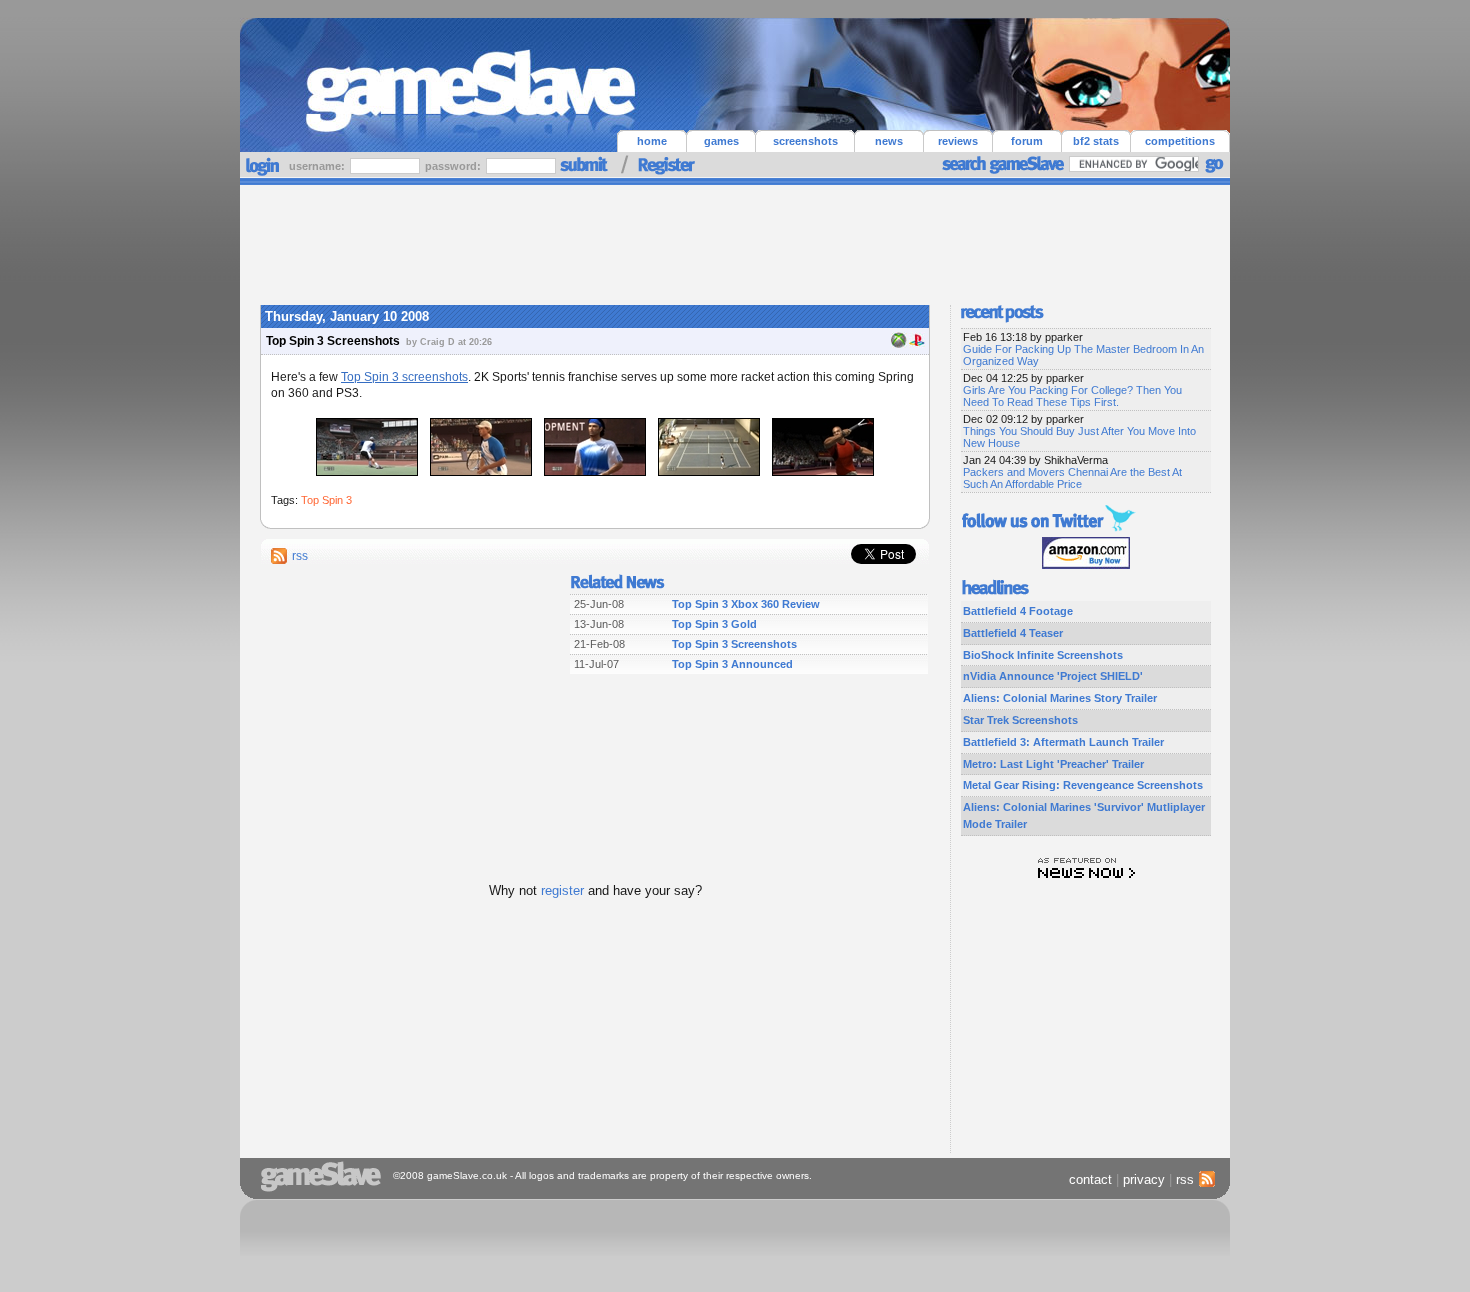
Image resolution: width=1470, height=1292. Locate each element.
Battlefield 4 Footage (1018, 611)
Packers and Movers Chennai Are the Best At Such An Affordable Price (1072, 478)
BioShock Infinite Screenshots (1043, 655)
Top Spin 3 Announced (732, 664)
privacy (1144, 1179)
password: (454, 166)
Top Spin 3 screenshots (404, 377)
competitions (1180, 141)
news (889, 141)
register (562, 890)
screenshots (805, 141)
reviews (958, 141)
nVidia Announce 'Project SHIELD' (1053, 676)
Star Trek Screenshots (1020, 720)
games (721, 141)
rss (300, 556)
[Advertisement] (735, 240)
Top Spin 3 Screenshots (734, 644)
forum (1027, 141)
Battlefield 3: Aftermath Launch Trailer (1063, 742)
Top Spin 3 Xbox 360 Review (746, 604)
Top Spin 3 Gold (714, 624)
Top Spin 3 (326, 500)
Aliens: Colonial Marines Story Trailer (1060, 698)
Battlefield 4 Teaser (1013, 633)
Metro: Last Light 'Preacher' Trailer (1053, 764)
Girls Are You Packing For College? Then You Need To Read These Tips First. (1072, 396)
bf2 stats (1096, 141)
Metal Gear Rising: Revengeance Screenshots (1083, 785)
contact (1090, 1179)
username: (318, 166)
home (652, 141)
